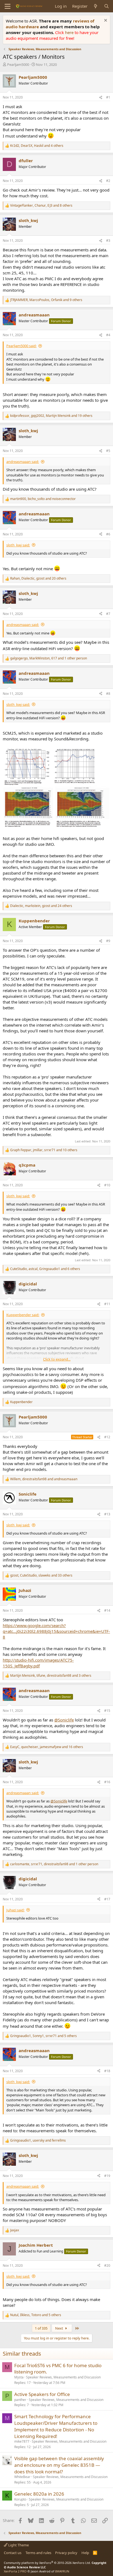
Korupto (20, 2499)
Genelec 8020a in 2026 (39, 2494)
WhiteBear (22, 2477)
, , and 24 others (41, 906)
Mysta (19, 2377)
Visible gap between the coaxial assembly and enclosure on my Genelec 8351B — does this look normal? (59, 2465)
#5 (108, 451)
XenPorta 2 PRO (15, 2571)
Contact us (13, 2553)
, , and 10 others (44, 1150)
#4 (108, 335)
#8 (108, 694)
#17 (107, 1899)
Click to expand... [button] (57, 1359)
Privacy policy (66, 2553)
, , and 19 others (51, 416)
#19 (107, 2176)
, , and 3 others (51, 1676)
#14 (107, 1610)
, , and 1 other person (49, 658)
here (70, 32)
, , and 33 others (41, 1575)
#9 (108, 941)
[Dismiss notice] (105, 21)
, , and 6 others (45, 1269)
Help (85, 2553)
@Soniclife (64, 1720)
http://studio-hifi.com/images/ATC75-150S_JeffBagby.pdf (38, 1663)
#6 (108, 534)
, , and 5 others (43, 2036)
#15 (107, 1711)
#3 (108, 241)
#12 (107, 1437)
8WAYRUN (62, 2571)
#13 (107, 1514)
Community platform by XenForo (47, 2563)
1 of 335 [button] (41, 2328)
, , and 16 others (47, 1747)
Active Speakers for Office (42, 2394)
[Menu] (8, 6)
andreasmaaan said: (23, 462)
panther (20, 2400)
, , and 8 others (41, 206)
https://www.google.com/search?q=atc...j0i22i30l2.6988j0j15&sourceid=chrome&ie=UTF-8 (56, 1631)
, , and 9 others (46, 300)
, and (43, 499)
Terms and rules (38, 2553)
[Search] (107, 6)
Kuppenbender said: (23, 1315)
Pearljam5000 (18, 64)
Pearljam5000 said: (21, 346)
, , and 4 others (37, 146)
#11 (107, 1304)
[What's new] (96, 6)
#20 (107, 2265)
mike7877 (22, 2441)
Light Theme (18, 2545)
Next (60, 2328)
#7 (108, 614)
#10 (107, 1185)
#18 (107, 2071)
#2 (108, 181)
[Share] (101, 98)
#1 (108, 97)
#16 (107, 1782)
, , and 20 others (38, 578)
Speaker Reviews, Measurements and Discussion (63, 2377)
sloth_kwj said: (18, 545)
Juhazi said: (15, 1910)
